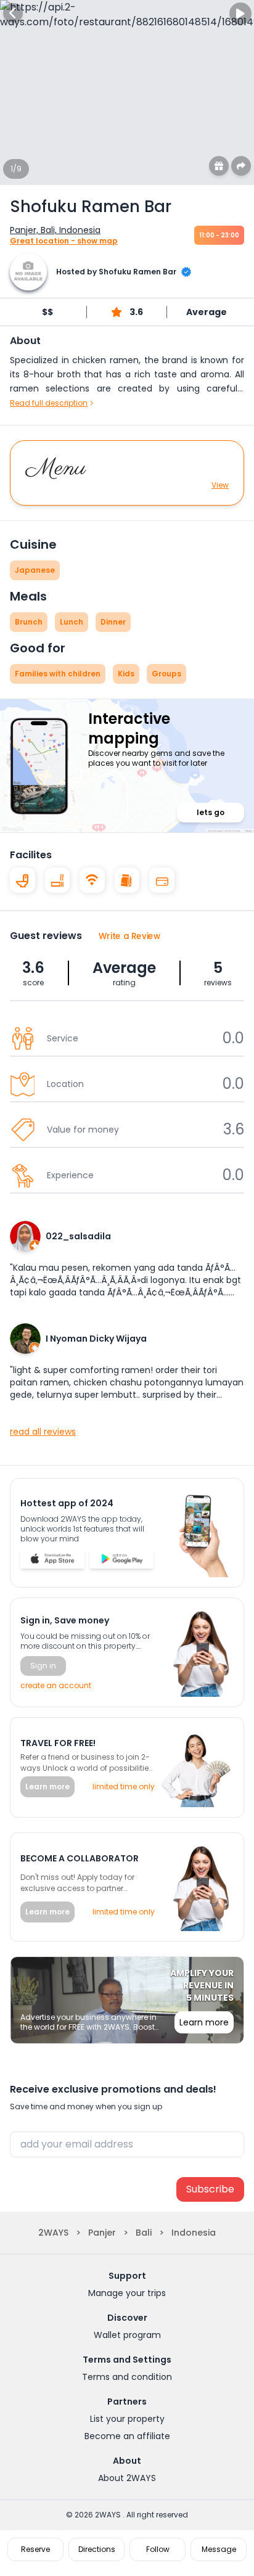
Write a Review (130, 936)
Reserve (35, 2549)
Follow (158, 2549)
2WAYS (53, 2233)
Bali (144, 2233)
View (220, 485)
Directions (97, 2549)
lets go (211, 812)
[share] (241, 166)
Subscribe (210, 2189)
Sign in (43, 1666)
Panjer (102, 2233)
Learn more (47, 1786)
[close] (13, 13)
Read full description (49, 403)
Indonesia (194, 2233)
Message (219, 2549)
